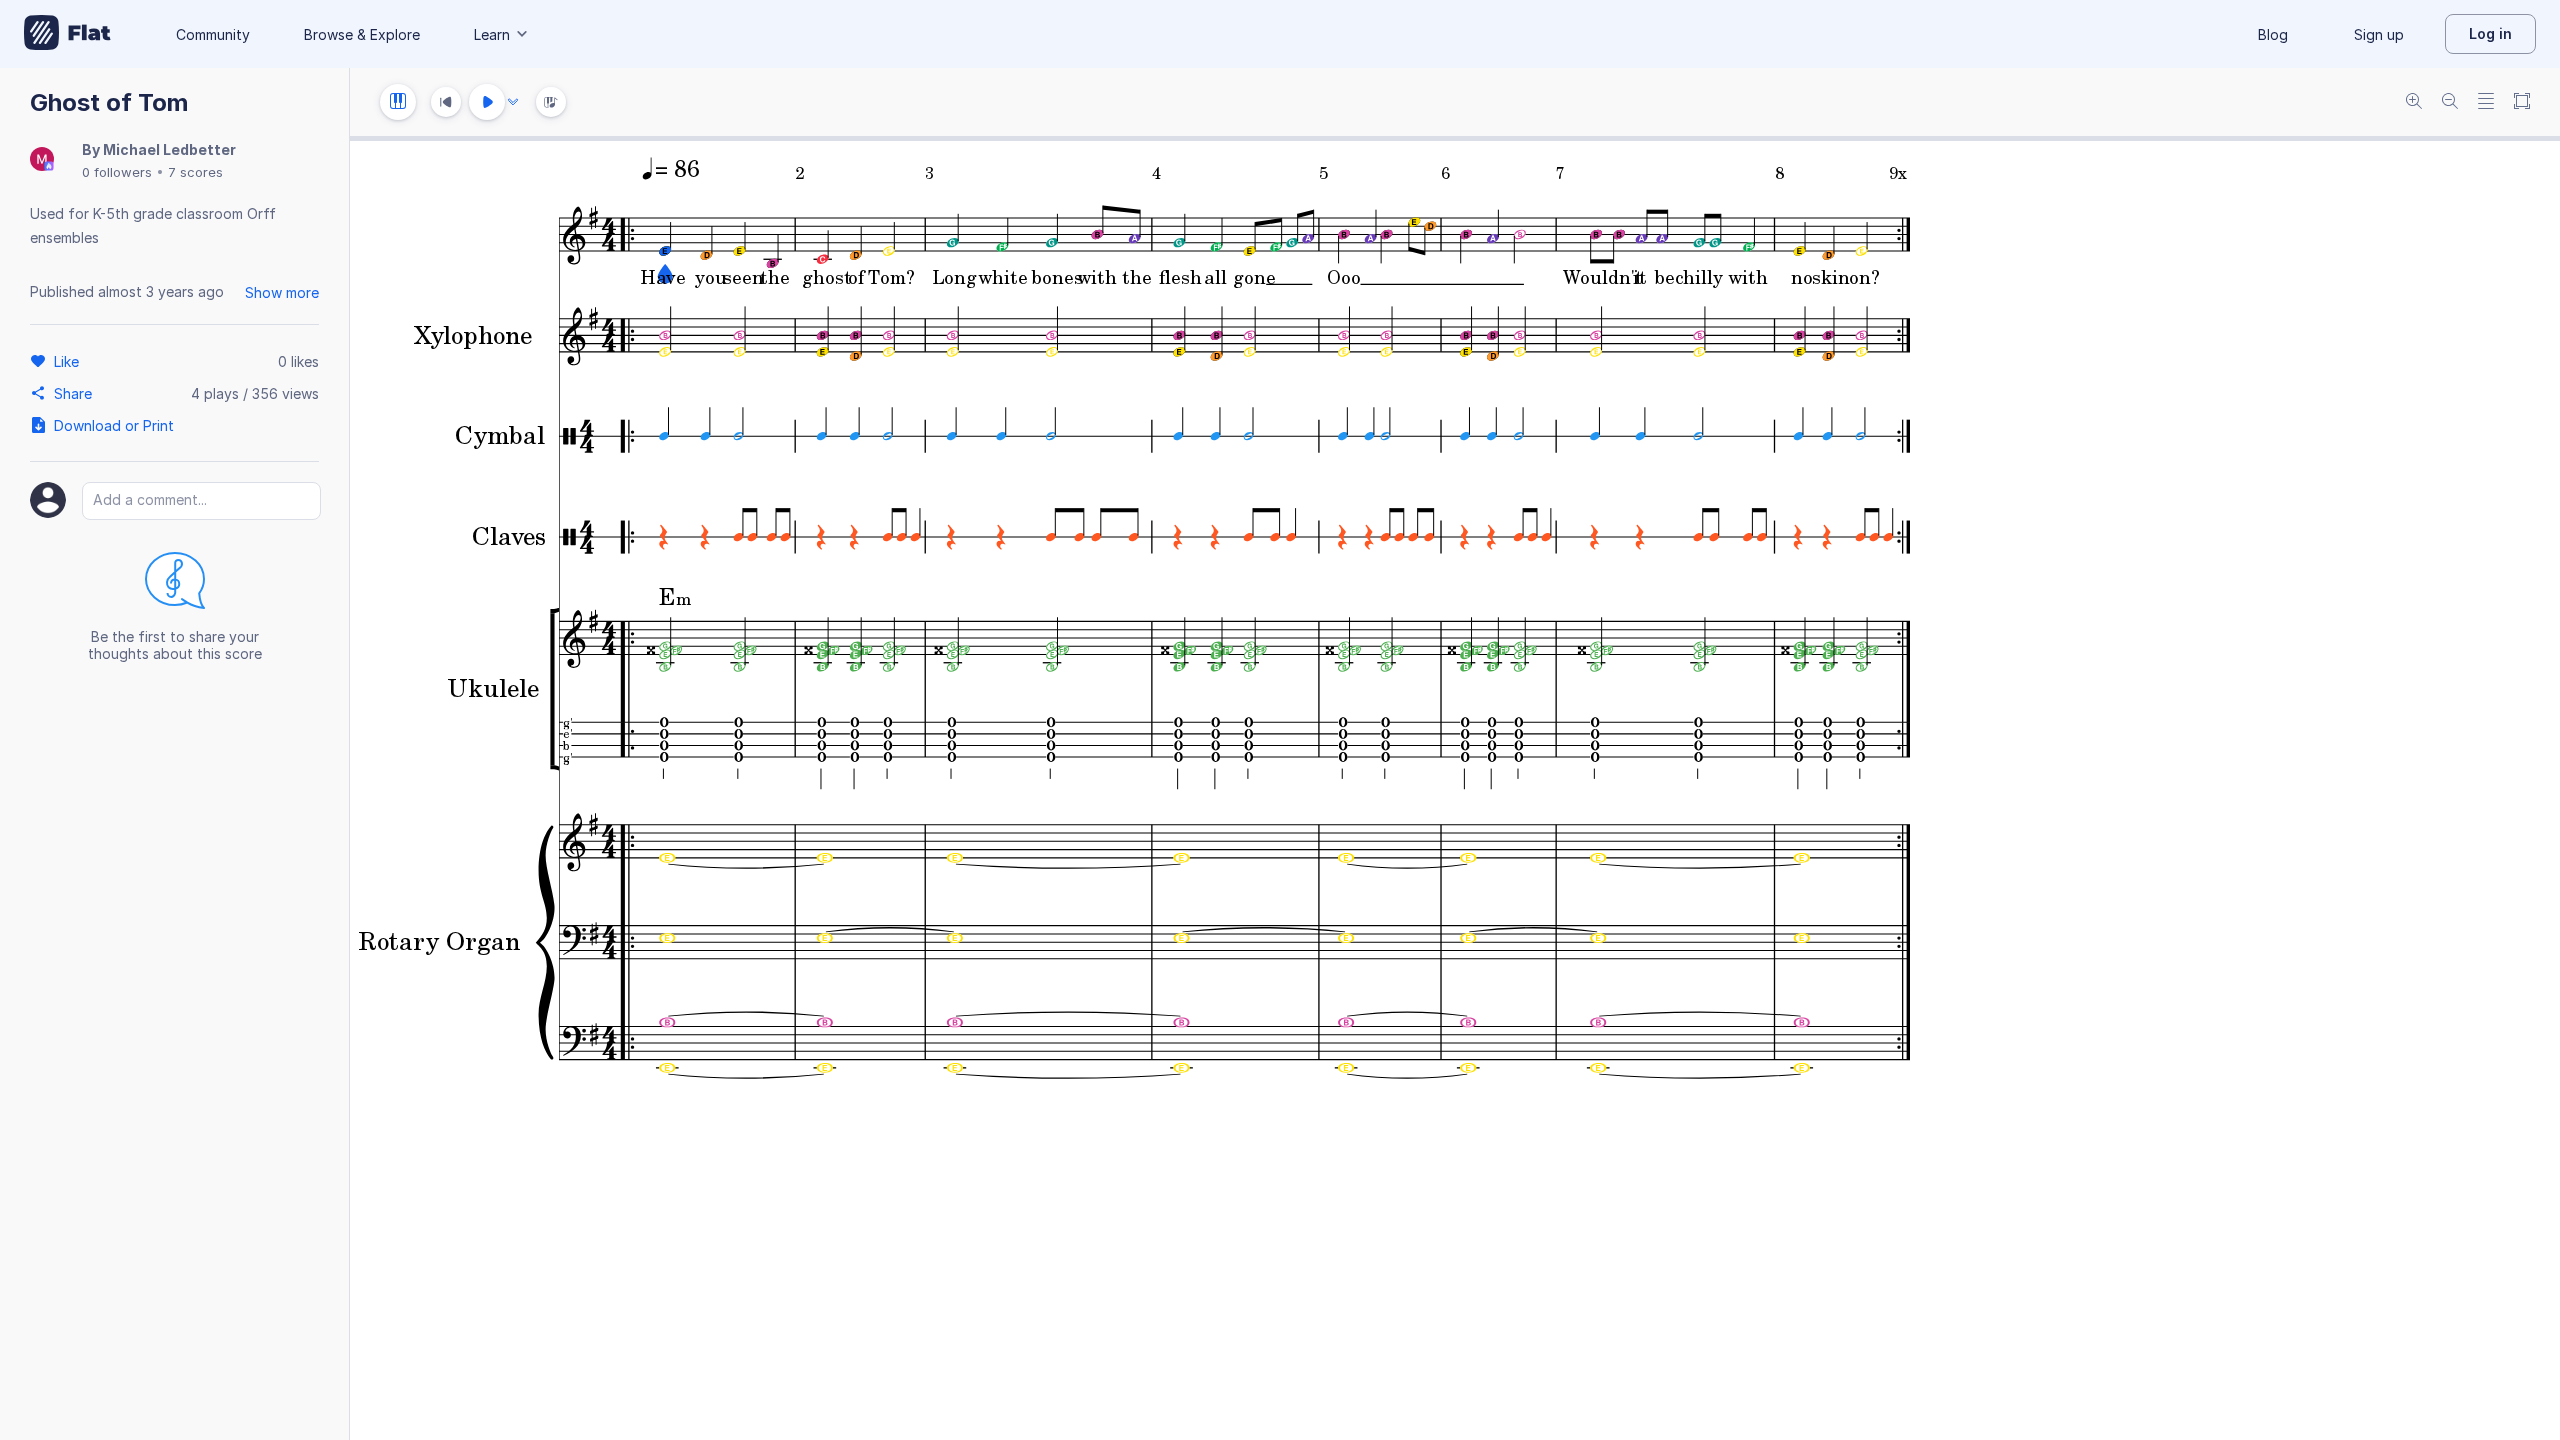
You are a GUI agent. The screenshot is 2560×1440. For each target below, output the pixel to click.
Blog (2273, 34)
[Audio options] (513, 102)
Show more (282, 292)
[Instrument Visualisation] (551, 102)
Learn (492, 34)
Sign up (2379, 34)
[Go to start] (446, 102)
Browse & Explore (362, 34)
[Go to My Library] (67, 34)
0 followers (117, 172)
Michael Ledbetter (169, 149)
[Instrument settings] (398, 102)
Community (213, 34)
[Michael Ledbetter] (42, 160)
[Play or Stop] (487, 102)
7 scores (195, 172)
